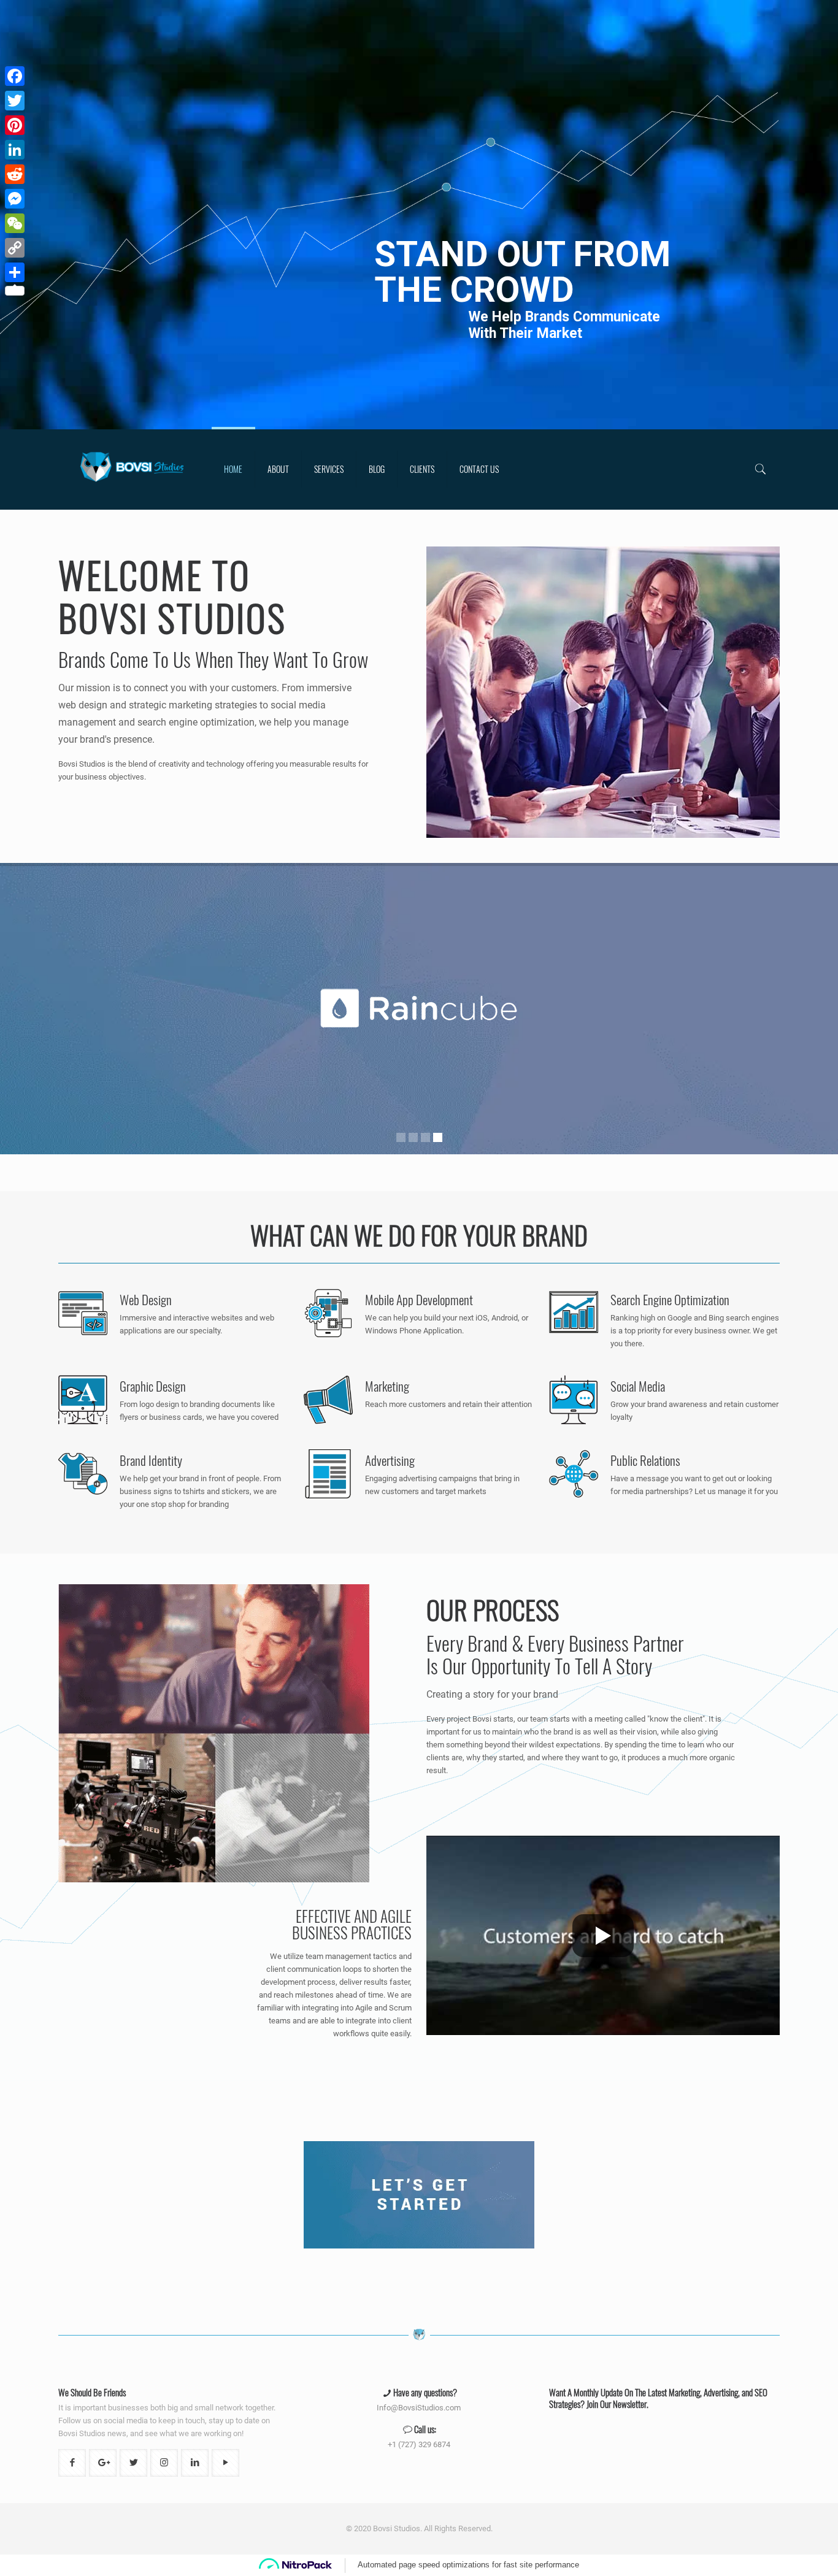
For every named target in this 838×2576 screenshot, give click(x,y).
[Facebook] (15, 76)
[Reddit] (15, 174)
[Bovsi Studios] (132, 469)
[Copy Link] (15, 248)
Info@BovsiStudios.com (419, 2408)
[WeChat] (15, 223)
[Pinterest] (15, 125)
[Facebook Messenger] (15, 199)
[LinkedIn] (15, 150)
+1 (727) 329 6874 (419, 2444)
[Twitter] (15, 101)
